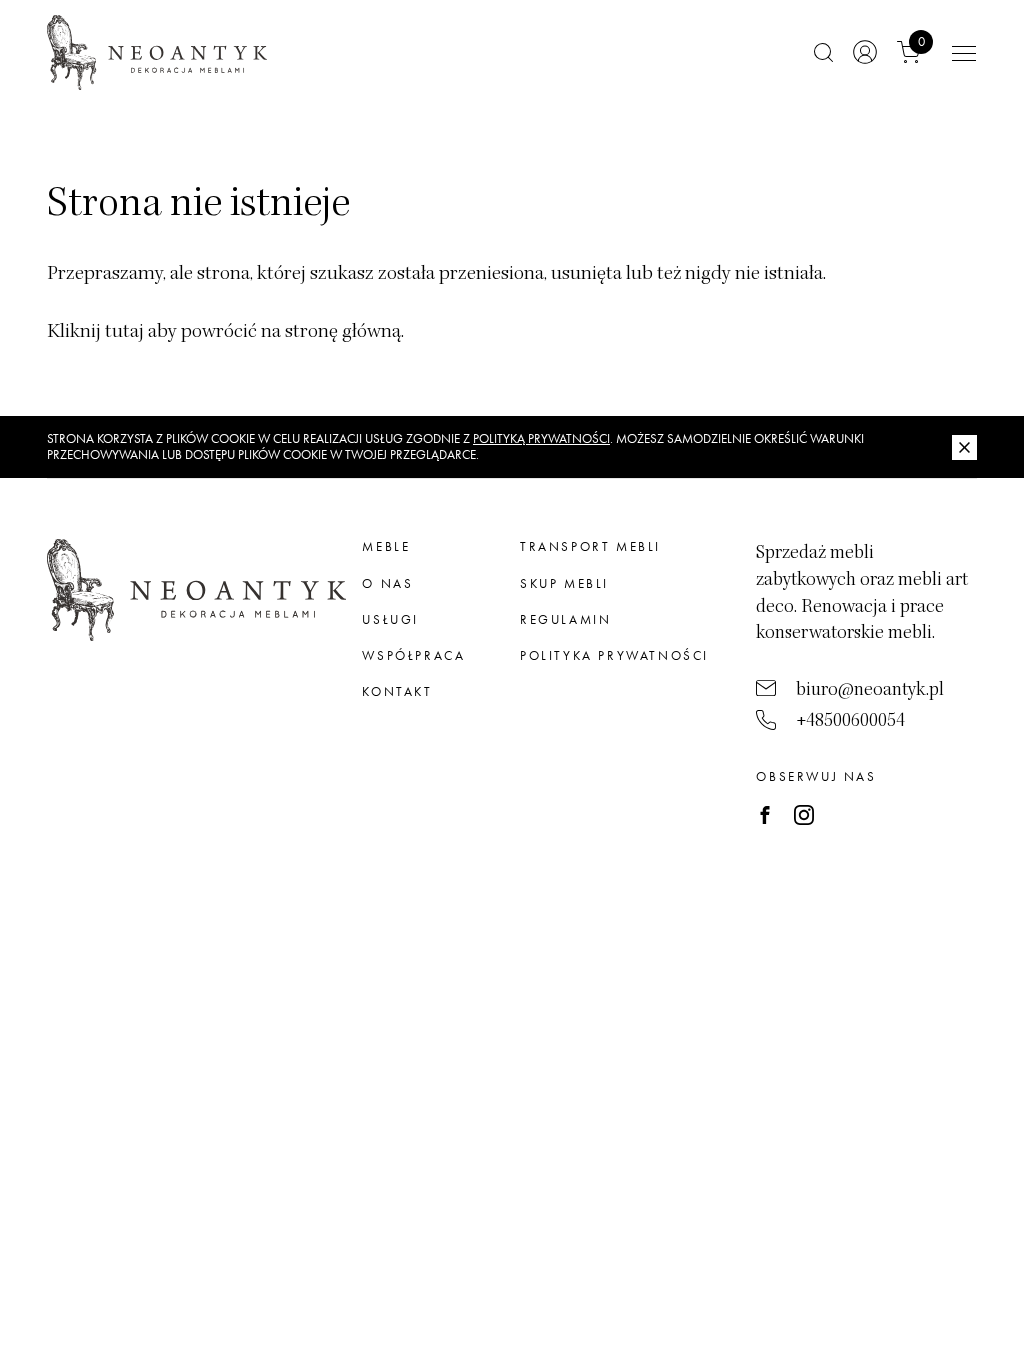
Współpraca (413, 655)
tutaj (124, 331)
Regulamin (565, 619)
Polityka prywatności (614, 655)
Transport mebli (590, 546)
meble (386, 546)
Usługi (390, 619)
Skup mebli (564, 583)
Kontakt (397, 691)
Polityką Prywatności (541, 439)
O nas (387, 583)
